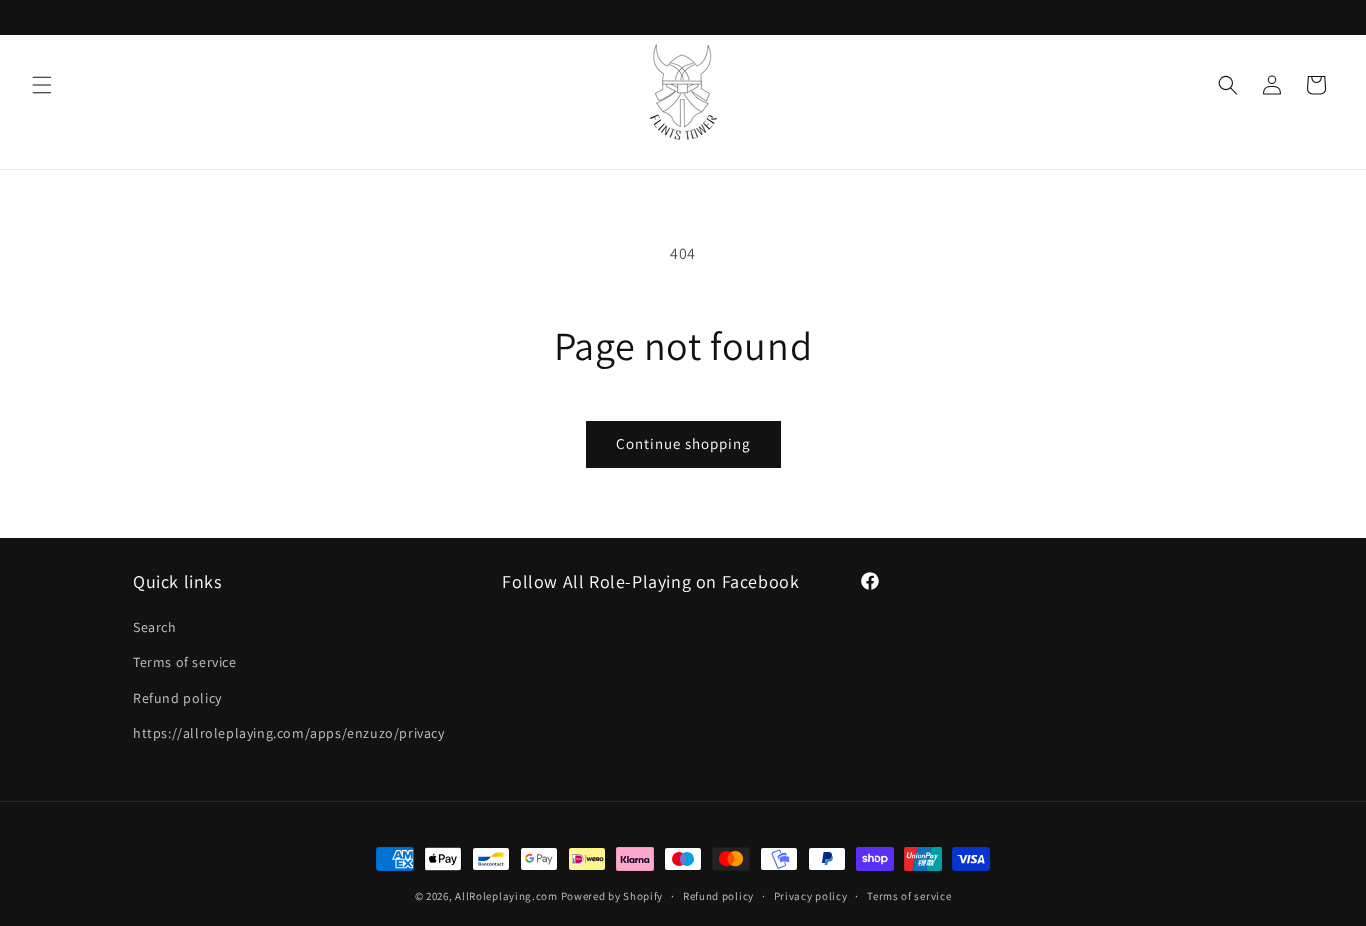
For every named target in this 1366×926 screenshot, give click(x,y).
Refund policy (177, 698)
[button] (42, 85)
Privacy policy (811, 896)
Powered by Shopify (612, 896)
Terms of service (185, 662)
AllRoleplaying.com (506, 896)
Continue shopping (683, 443)
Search (155, 627)
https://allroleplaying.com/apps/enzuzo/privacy (289, 733)
